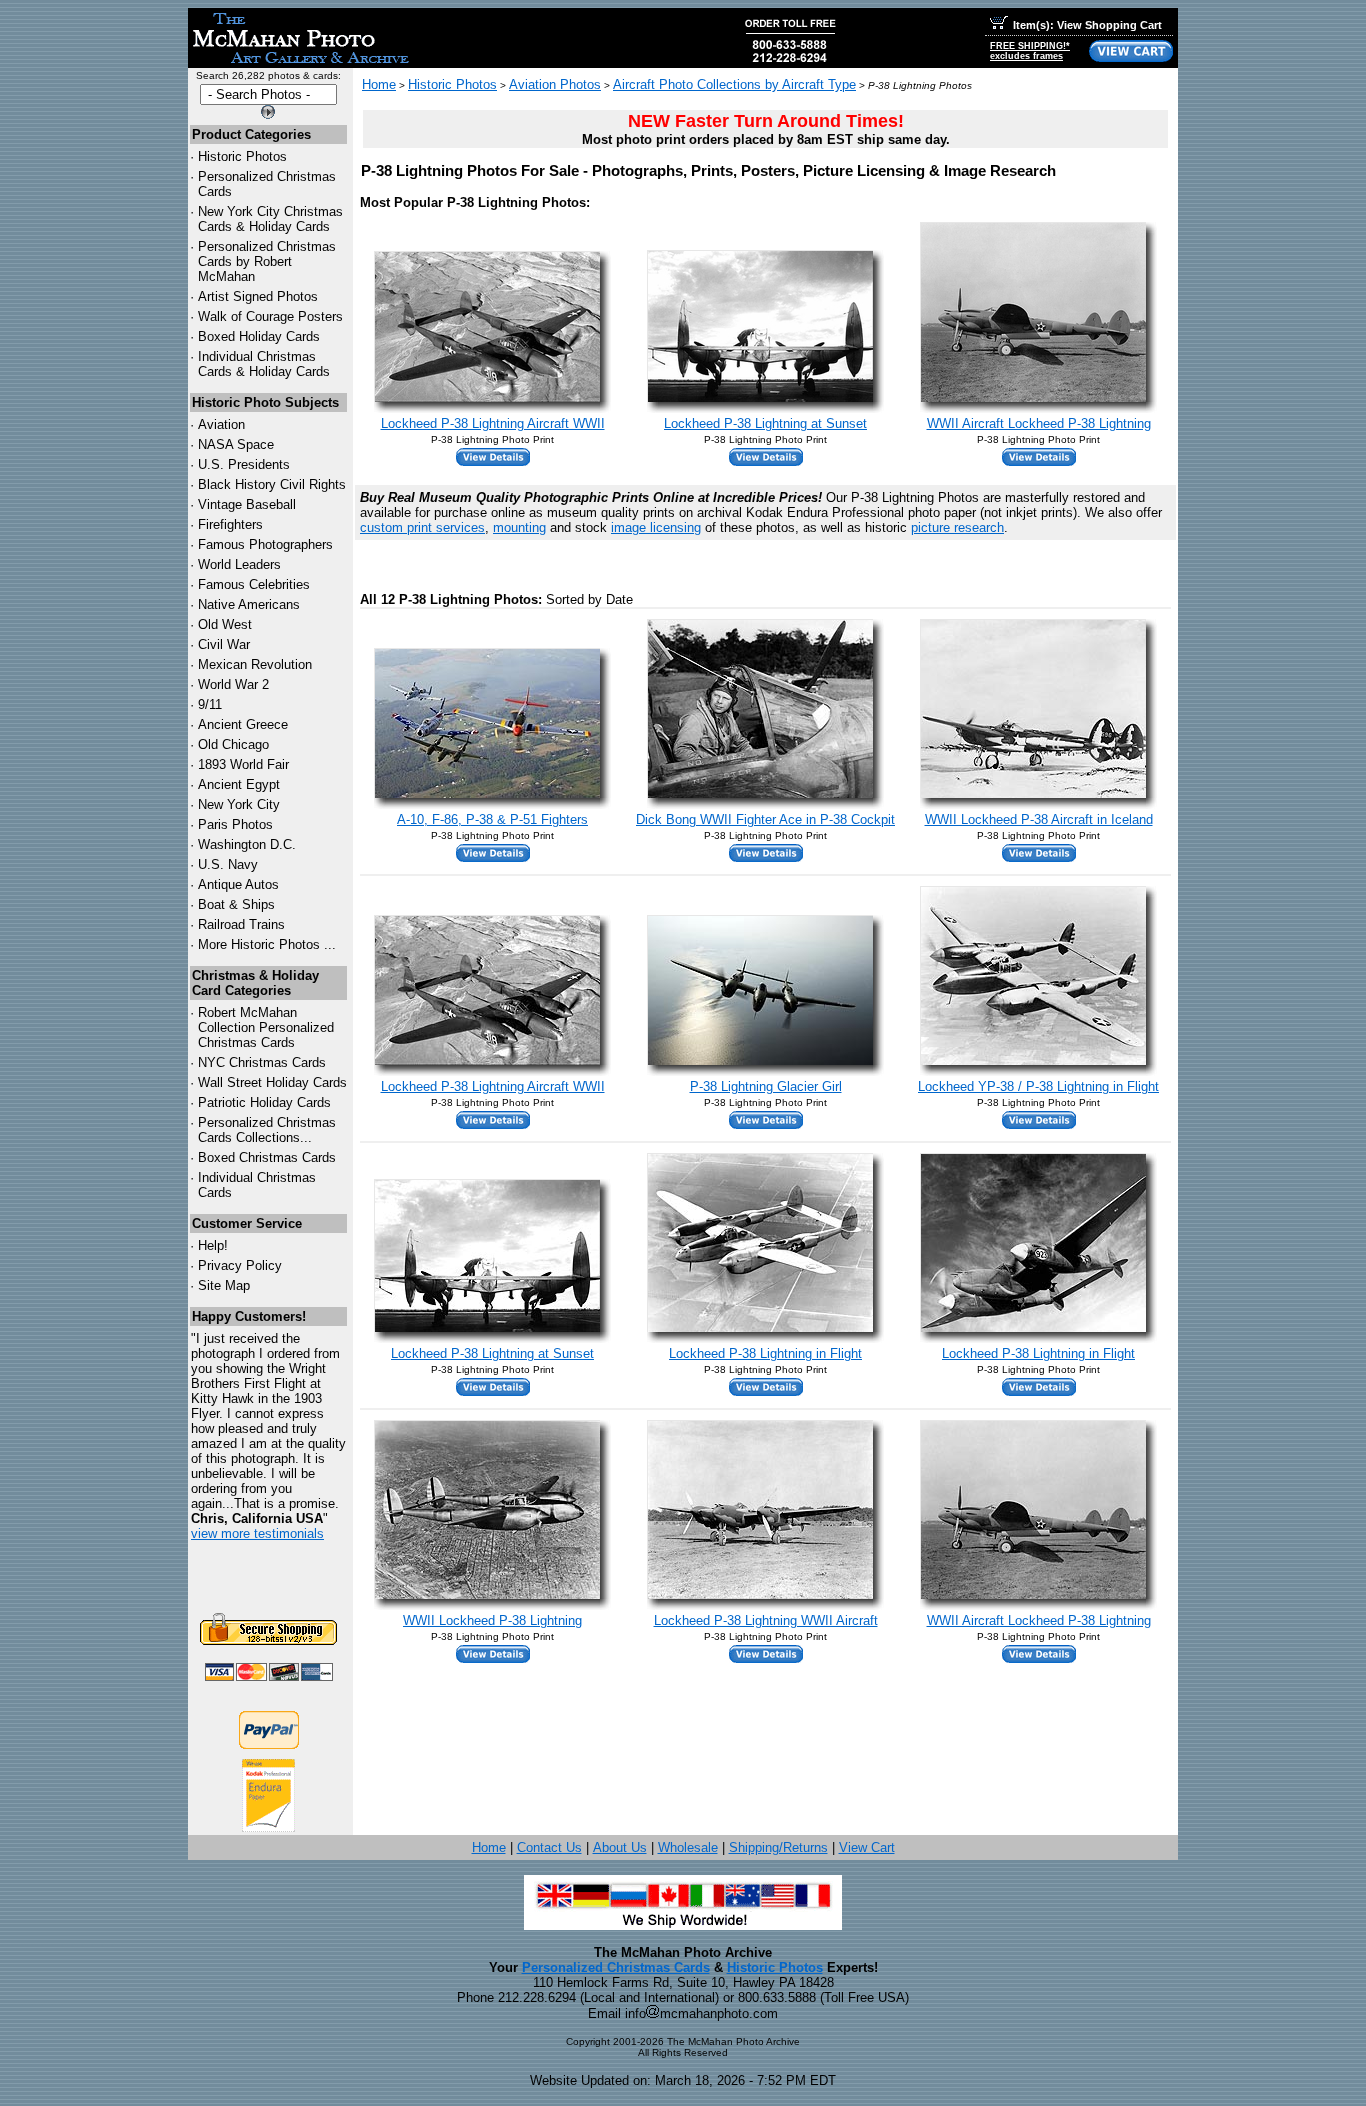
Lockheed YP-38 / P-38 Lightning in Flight (1038, 1086)
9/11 (210, 704)
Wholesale (688, 1847)
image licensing (656, 527)
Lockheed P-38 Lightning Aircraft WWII (493, 423)
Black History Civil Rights (272, 484)
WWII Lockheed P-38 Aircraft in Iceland (1039, 819)
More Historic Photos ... (267, 944)
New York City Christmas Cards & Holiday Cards (270, 219)
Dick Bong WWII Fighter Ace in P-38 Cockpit (765, 819)
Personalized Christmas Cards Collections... (267, 1130)
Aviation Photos (555, 84)
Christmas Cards (262, 1062)
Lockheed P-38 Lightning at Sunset (765, 423)
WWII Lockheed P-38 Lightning (492, 1620)
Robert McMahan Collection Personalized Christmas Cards (266, 1027)
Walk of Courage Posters (270, 316)
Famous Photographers (265, 544)
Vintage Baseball (247, 504)
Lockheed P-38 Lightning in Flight (765, 1353)
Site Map (224, 1285)
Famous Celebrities (254, 584)
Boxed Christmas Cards (267, 1157)
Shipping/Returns (778, 1847)
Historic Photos (242, 156)
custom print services (422, 527)
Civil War (224, 644)
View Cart (867, 1847)
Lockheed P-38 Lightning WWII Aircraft (766, 1620)
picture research (957, 527)
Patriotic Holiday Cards (264, 1102)
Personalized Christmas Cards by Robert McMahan (267, 261)
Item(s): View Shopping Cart (1087, 25)
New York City (239, 804)
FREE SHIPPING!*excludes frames (1030, 51)
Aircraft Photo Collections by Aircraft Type (734, 84)
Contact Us (549, 1847)
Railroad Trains (241, 924)
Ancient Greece (243, 724)
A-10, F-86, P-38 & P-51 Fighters (492, 819)
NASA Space (236, 444)
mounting (519, 527)
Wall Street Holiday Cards (272, 1082)
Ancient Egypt (239, 784)
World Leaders (239, 564)
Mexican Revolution (255, 664)
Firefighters (230, 524)
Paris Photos (235, 824)
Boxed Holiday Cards (259, 336)
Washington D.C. (247, 844)
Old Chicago (233, 744)
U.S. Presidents (244, 464)
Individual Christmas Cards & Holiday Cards (264, 364)
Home (379, 84)
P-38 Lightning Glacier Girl (766, 1086)
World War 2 (233, 684)
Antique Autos (238, 884)
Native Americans (249, 604)
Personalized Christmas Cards (616, 1967)
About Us (620, 1847)
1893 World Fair (243, 764)
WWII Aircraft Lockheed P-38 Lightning (1039, 423)
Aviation (221, 424)
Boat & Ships (236, 904)
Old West (225, 624)
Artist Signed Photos (258, 296)
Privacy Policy (240, 1265)
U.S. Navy (228, 864)
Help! (213, 1245)
